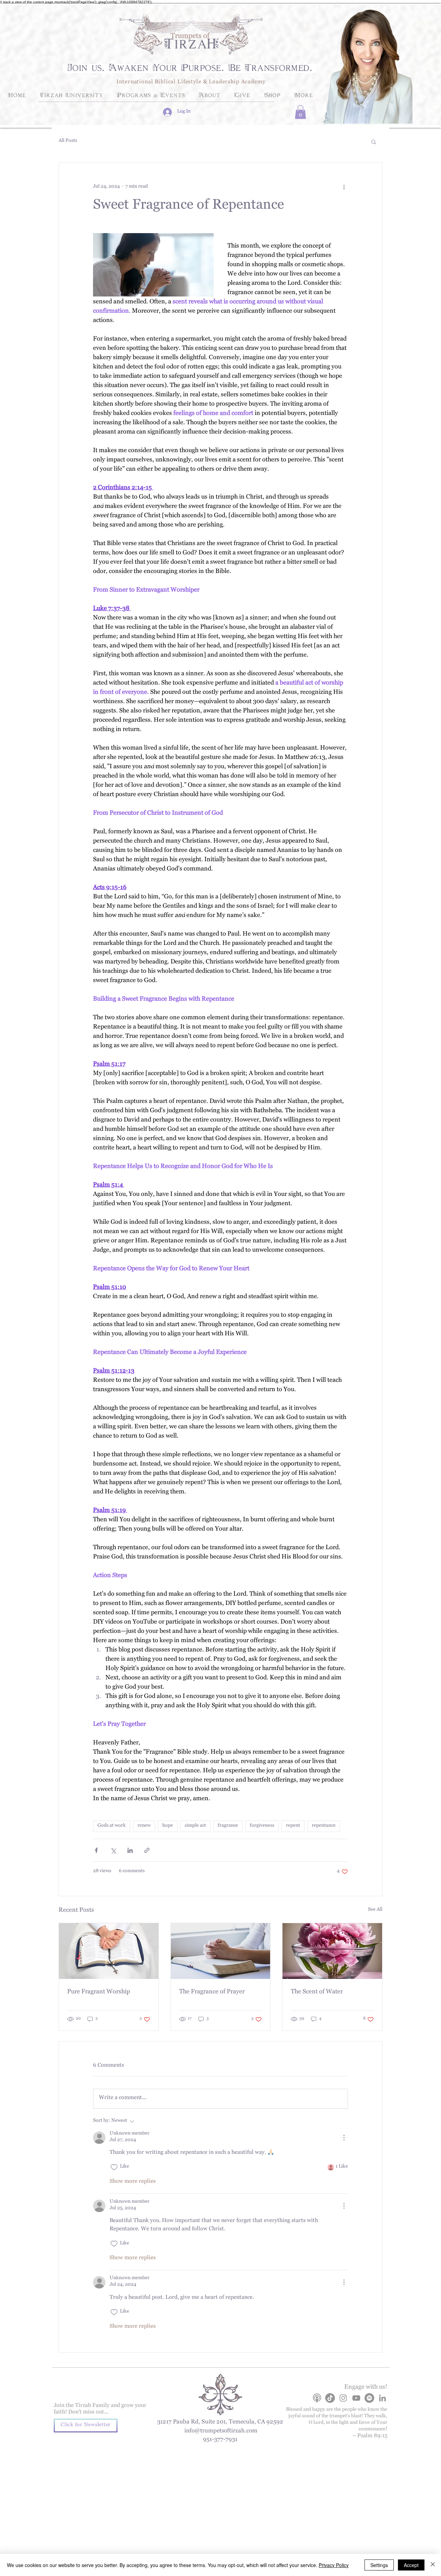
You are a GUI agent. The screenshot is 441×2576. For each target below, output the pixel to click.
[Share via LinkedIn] (130, 1850)
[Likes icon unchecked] (114, 2167)
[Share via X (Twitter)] (113, 1850)
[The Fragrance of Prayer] (221, 1951)
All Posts (68, 142)
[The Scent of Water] (332, 1951)
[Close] (433, 2565)
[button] (300, 112)
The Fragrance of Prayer (212, 1993)
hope (168, 1826)
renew (144, 1826)
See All (375, 1910)
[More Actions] (344, 2138)
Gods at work (112, 1826)
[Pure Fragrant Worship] (109, 1951)
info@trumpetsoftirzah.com (221, 2432)
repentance (324, 1826)
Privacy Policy (334, 2565)
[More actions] (344, 187)
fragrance (228, 1826)
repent (293, 1826)
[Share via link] (147, 1850)
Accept (411, 2565)
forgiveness (262, 1826)
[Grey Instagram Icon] (343, 2398)
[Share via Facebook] (96, 1850)
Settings (379, 2565)
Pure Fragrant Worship (99, 1993)
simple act (195, 1826)
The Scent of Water (317, 1993)
